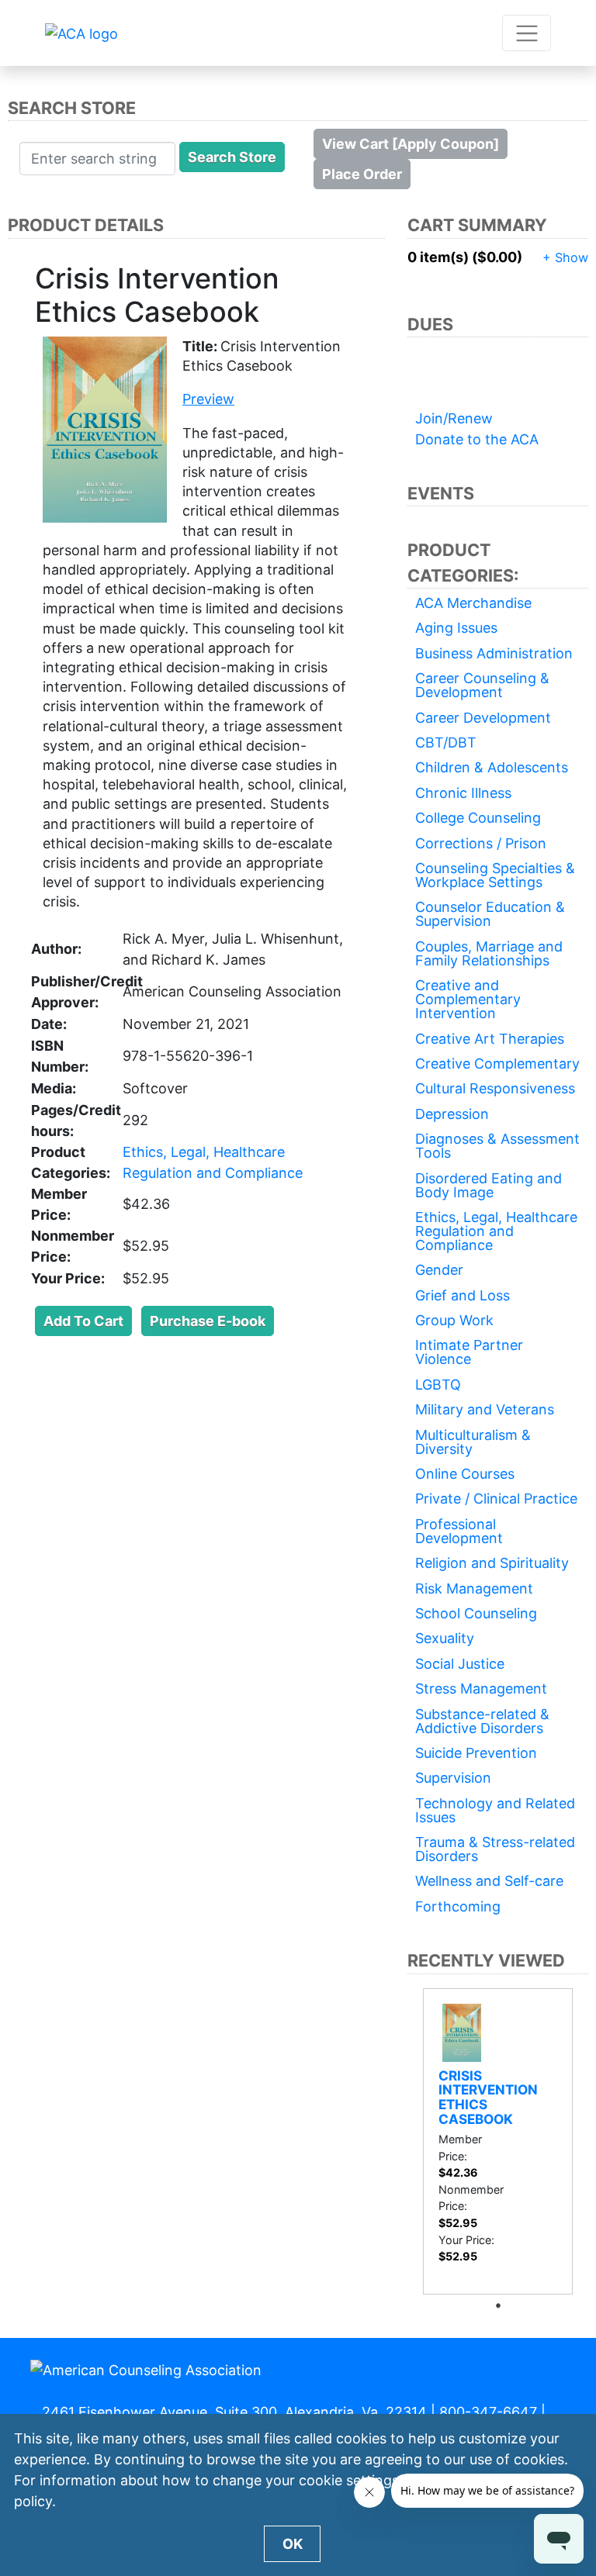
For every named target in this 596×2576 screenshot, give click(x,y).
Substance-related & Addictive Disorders (482, 1721)
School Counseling (476, 1613)
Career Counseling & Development (482, 685)
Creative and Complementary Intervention (468, 999)
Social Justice (460, 1664)
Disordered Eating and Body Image (489, 1185)
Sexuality (445, 1638)
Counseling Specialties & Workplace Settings (495, 875)
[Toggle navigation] (527, 33)
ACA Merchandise (473, 603)
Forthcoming (458, 1906)
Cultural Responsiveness (495, 1088)
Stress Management (481, 1689)
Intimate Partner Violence (469, 1352)
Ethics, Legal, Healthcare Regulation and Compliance (496, 1231)
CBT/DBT (446, 742)
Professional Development (459, 1531)
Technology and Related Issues (495, 1810)
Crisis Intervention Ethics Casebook (488, 2097)
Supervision (453, 1778)
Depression (452, 1114)
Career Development (483, 718)
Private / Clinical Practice (496, 1499)
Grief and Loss (463, 1295)
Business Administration (494, 653)
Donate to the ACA (477, 439)
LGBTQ (438, 1385)
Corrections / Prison (481, 843)
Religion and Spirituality (492, 1563)
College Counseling (478, 818)
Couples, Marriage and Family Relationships (489, 953)
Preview (208, 399)
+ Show (565, 257)
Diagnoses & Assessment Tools (497, 1146)
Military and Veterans (485, 1409)
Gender (439, 1270)
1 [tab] (502, 2305)
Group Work (454, 1320)
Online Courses (465, 1474)
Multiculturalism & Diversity (473, 1442)
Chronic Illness (463, 793)
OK (293, 2544)
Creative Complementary (497, 1064)
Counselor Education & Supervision (490, 914)
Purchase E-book (208, 1321)
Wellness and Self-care (489, 1881)
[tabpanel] (498, 2141)
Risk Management (474, 1588)
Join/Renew (454, 418)
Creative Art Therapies (490, 1039)
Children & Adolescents (492, 767)
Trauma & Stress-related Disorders (495, 1849)
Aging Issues (456, 628)
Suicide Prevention (476, 1753)
